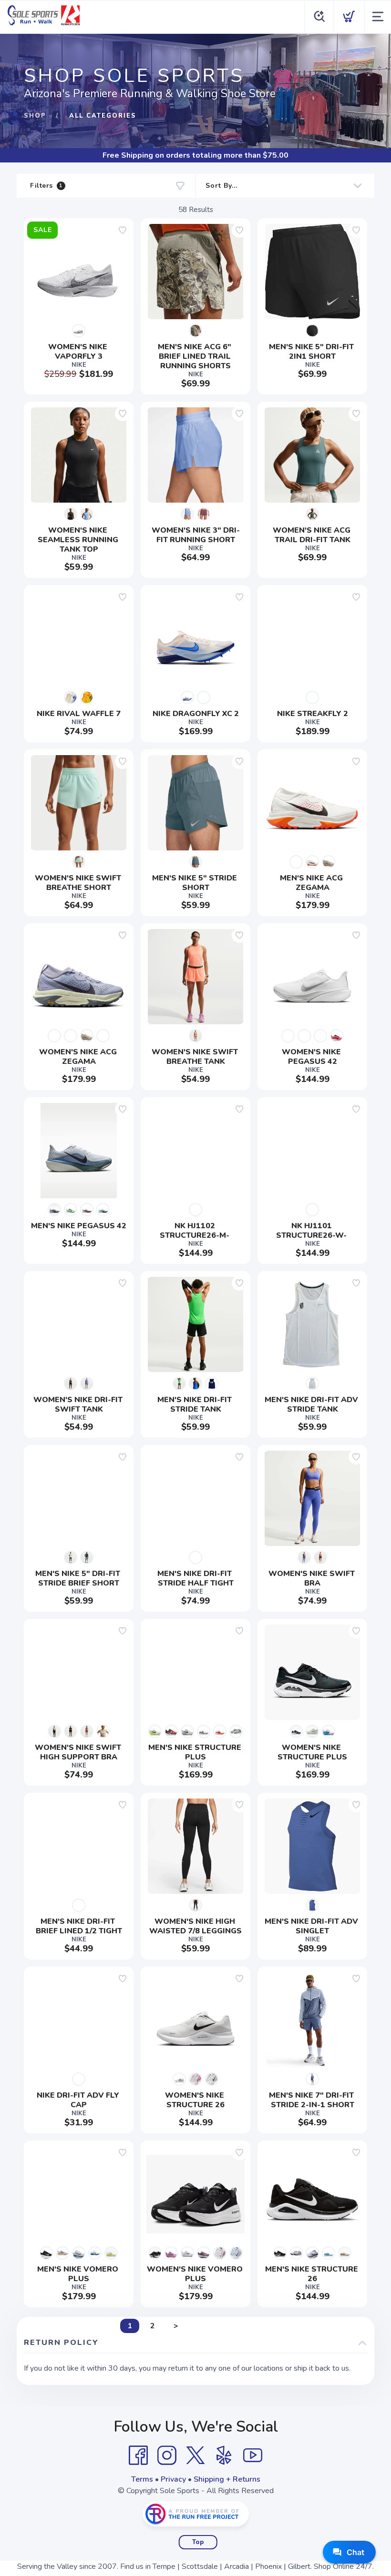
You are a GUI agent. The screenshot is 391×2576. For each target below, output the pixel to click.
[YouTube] (253, 2455)
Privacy (173, 2479)
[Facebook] (138, 2455)
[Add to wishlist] (123, 230)
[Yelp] (224, 2455)
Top (198, 2542)
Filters (46, 186)
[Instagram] (167, 2455)
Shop (35, 116)
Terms (142, 2479)
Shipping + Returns (227, 2479)
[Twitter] (195, 2455)
